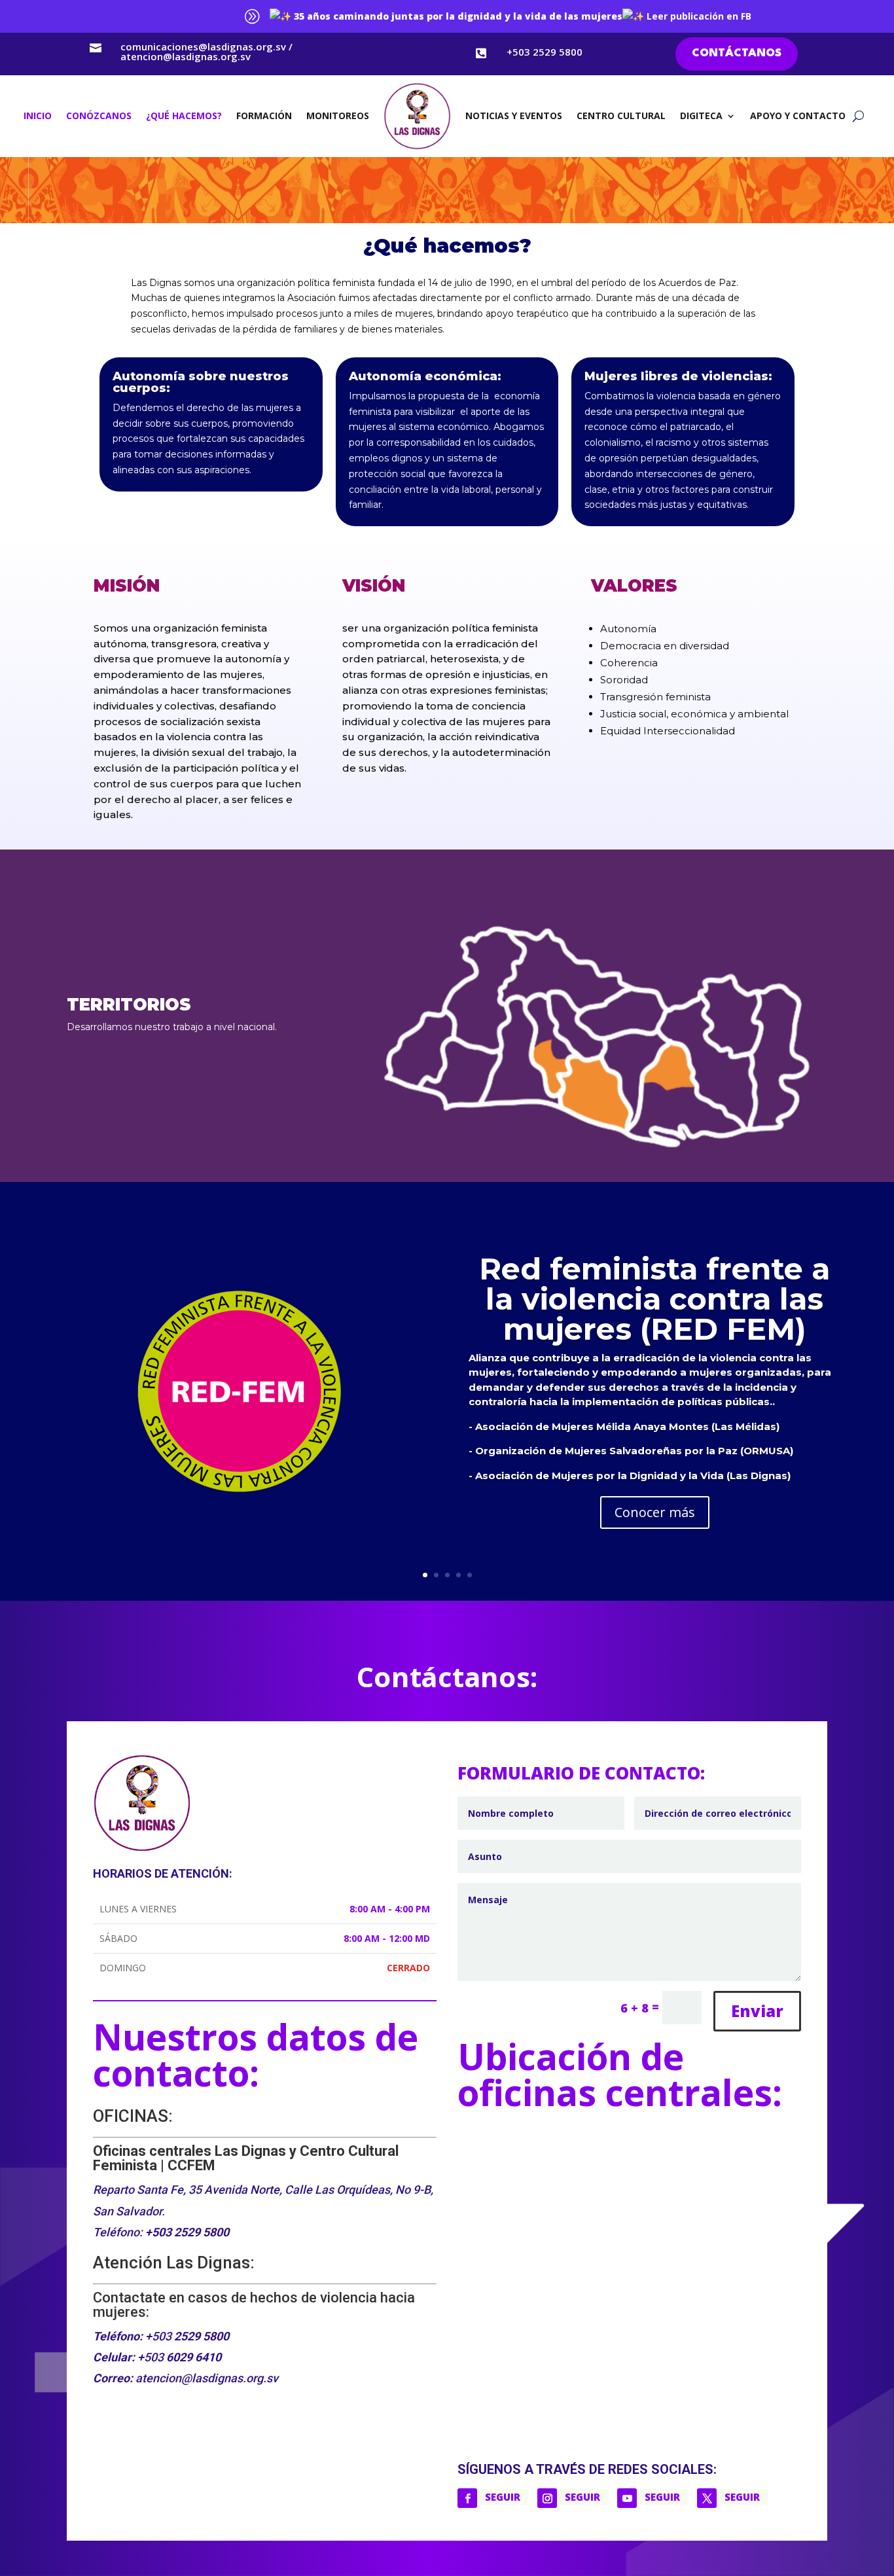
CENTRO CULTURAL (621, 116)
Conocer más (655, 1512)
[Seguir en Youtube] (627, 2498)
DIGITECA (701, 116)
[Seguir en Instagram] (547, 2498)
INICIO (38, 116)
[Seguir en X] (707, 2498)
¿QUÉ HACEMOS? (184, 116)
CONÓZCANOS (99, 116)
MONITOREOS (338, 116)
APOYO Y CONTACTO (798, 116)
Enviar (757, 2011)
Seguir (503, 2497)
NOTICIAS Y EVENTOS (514, 116)
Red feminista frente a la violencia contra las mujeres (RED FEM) (654, 1299)
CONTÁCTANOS (737, 53)
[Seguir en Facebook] (467, 2498)
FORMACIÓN (264, 116)
